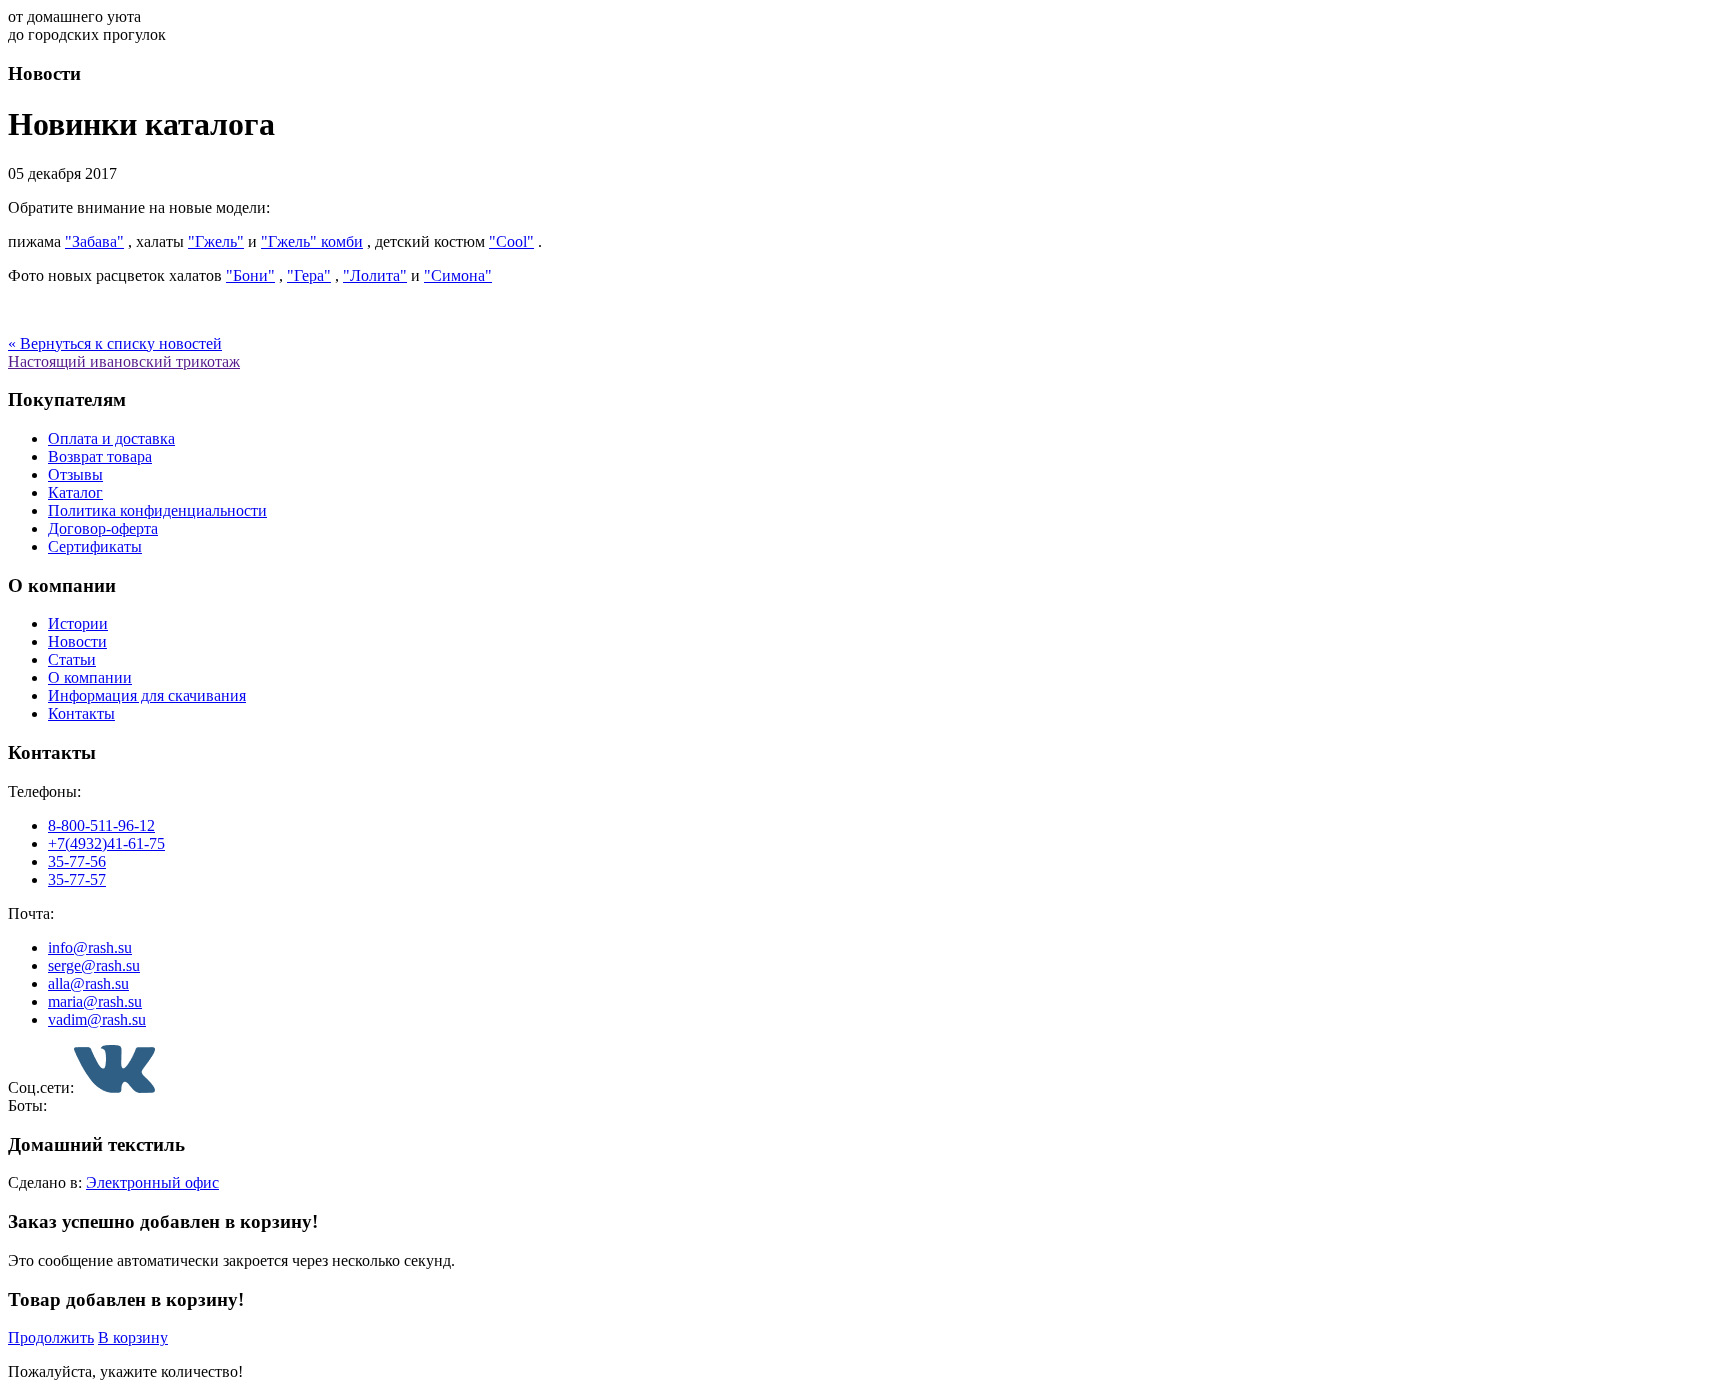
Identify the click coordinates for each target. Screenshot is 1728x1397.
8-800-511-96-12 (101, 825)
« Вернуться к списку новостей (115, 343)
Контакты (81, 713)
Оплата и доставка (111, 438)
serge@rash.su (94, 965)
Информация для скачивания (147, 695)
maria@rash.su (95, 1001)
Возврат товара (100, 456)
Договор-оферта (103, 528)
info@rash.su (90, 947)
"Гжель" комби (312, 241)
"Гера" (309, 275)
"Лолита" (375, 275)
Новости (77, 641)
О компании (90, 677)
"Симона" (458, 275)
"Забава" (94, 241)
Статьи (72, 659)
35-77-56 (77, 861)
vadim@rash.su (97, 1019)
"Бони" (250, 275)
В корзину (133, 1337)
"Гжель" (216, 241)
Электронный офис (152, 1182)
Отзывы (75, 474)
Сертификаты (95, 546)
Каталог (75, 492)
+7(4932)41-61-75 (106, 843)
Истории (78, 623)
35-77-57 (77, 879)
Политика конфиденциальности (157, 510)
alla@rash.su (88, 983)
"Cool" (511, 241)
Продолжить (51, 1337)
